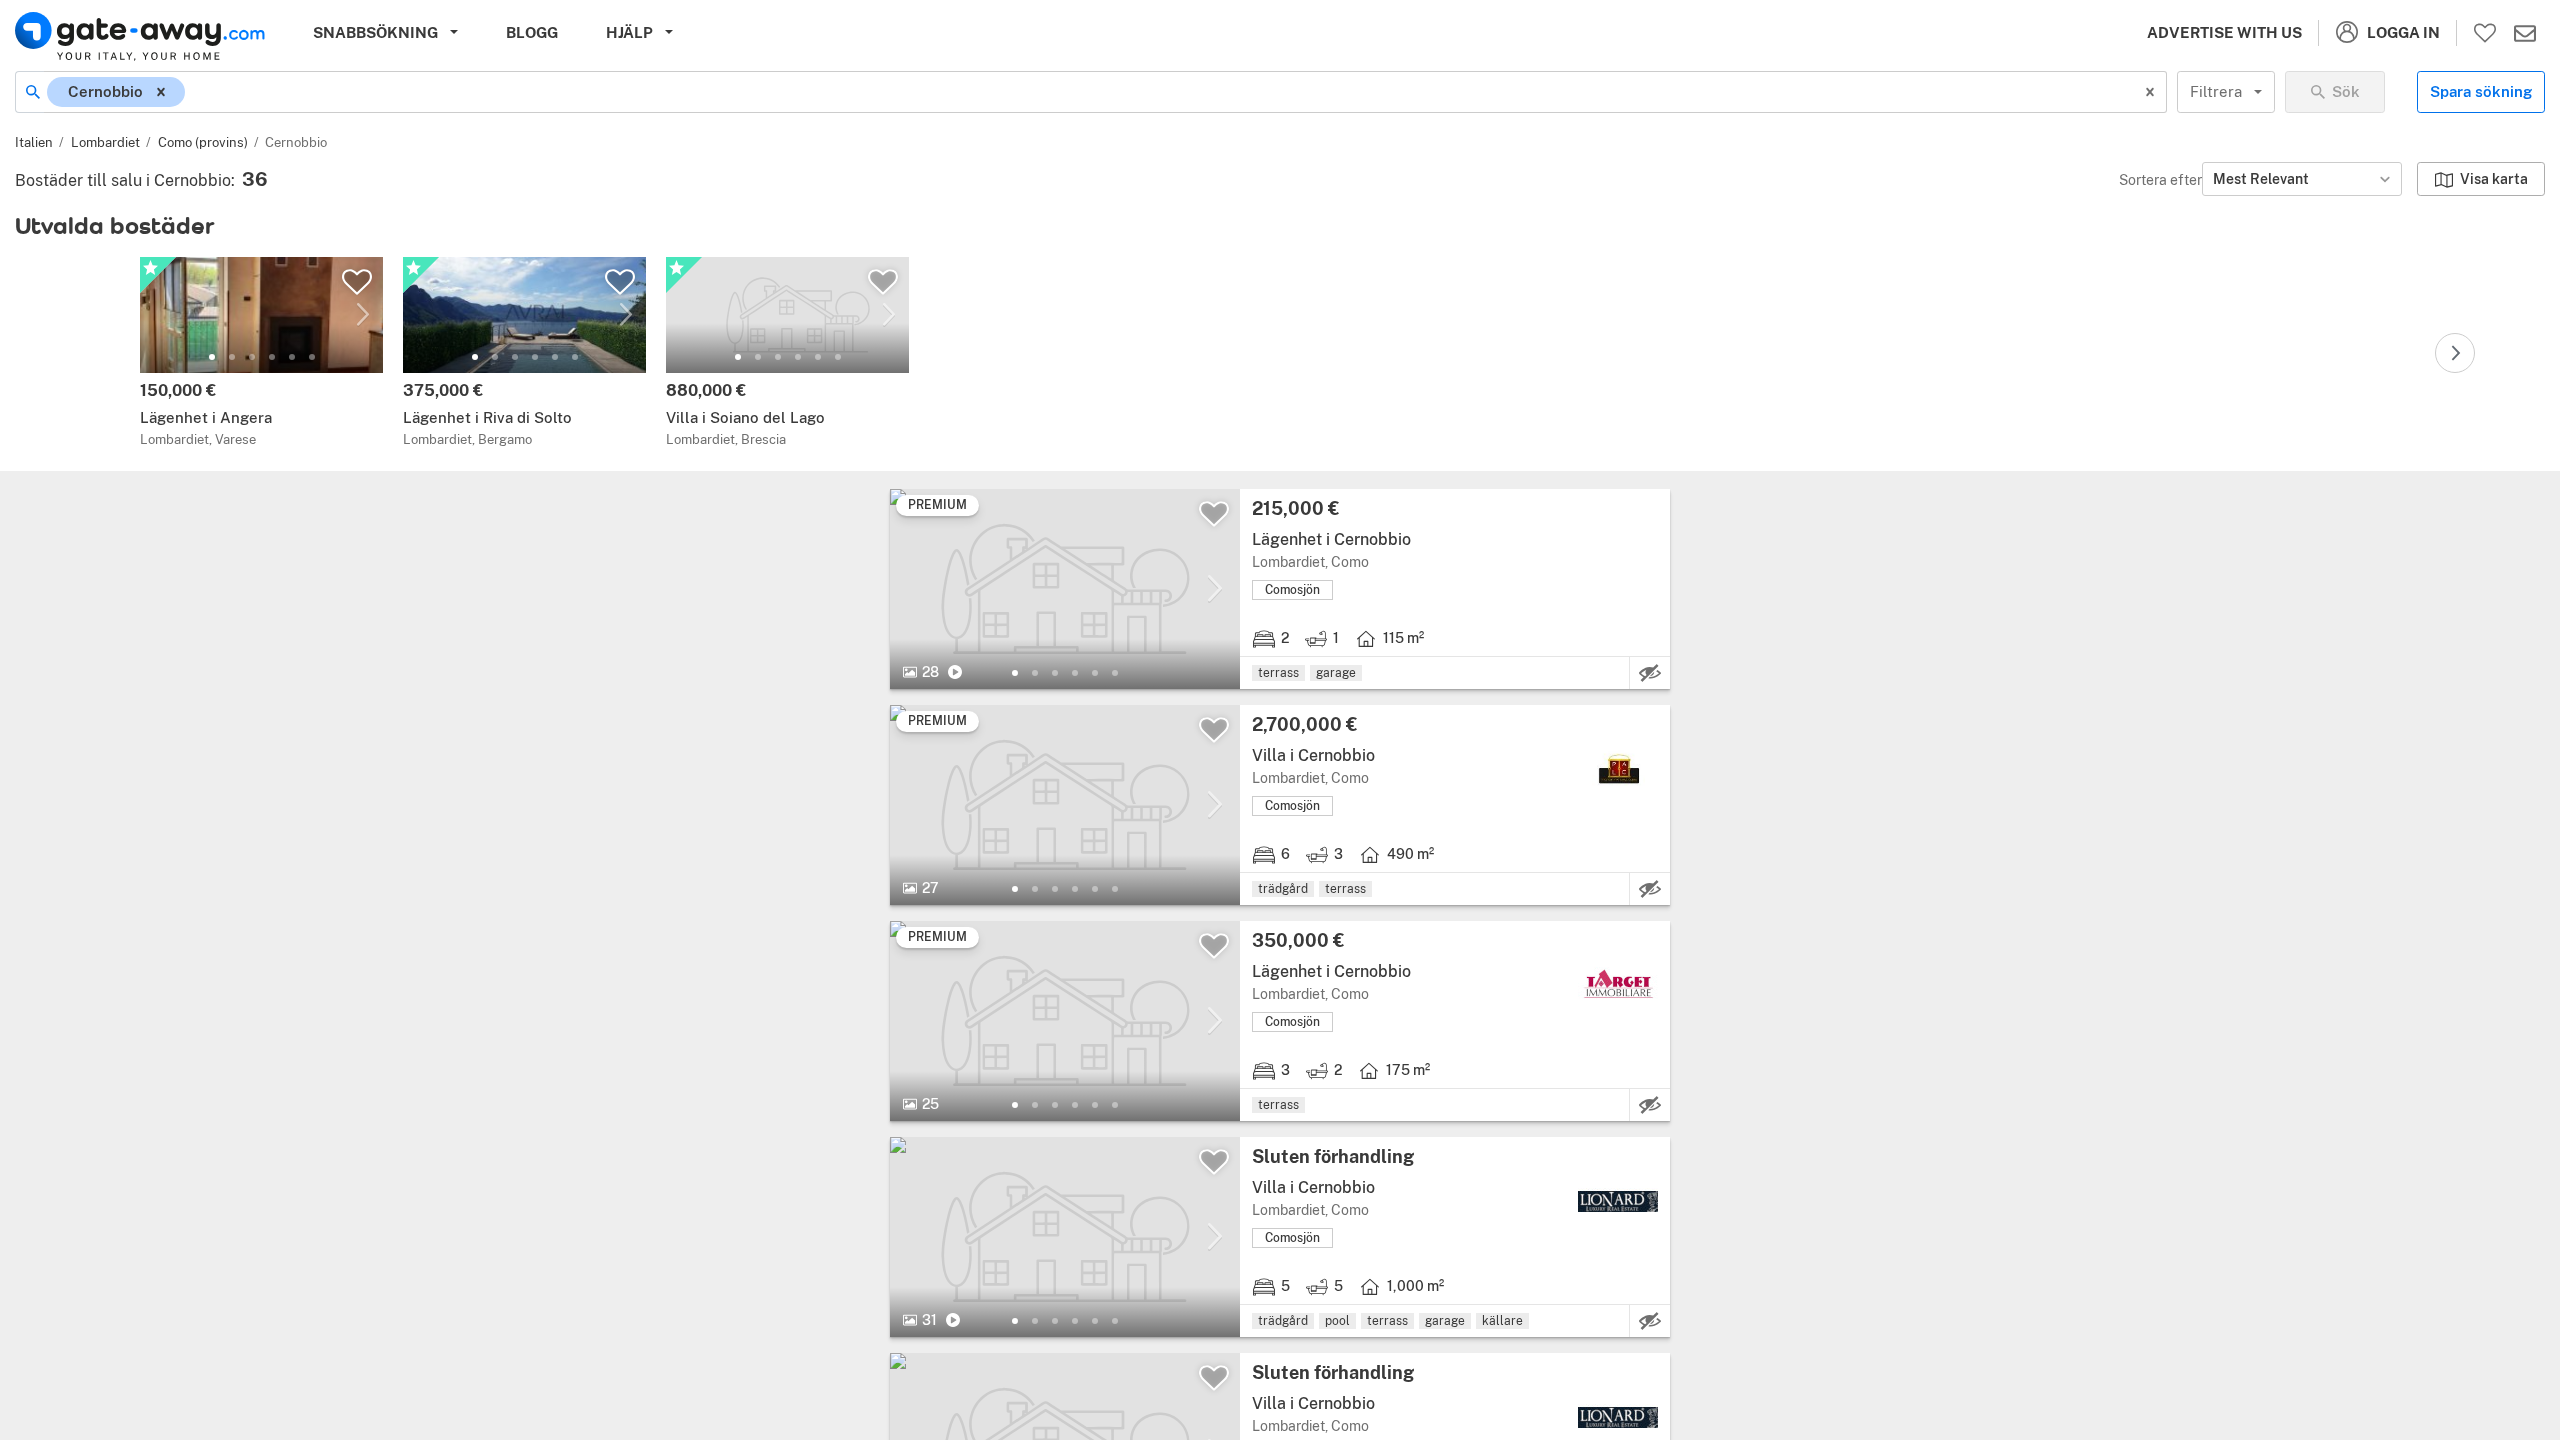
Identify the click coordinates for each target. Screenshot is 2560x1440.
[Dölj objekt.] (1650, 673)
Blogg (532, 32)
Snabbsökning (375, 32)
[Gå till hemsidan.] (140, 36)
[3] (252, 357)
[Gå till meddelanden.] (2525, 33)
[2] (232, 357)
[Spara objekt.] (357, 282)
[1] (212, 357)
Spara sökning (2481, 91)
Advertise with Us (2224, 32)
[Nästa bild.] (363, 315)
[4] (272, 357)
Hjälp (629, 32)
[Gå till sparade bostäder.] (2485, 33)
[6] (312, 357)
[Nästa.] (2455, 353)
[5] (292, 357)
